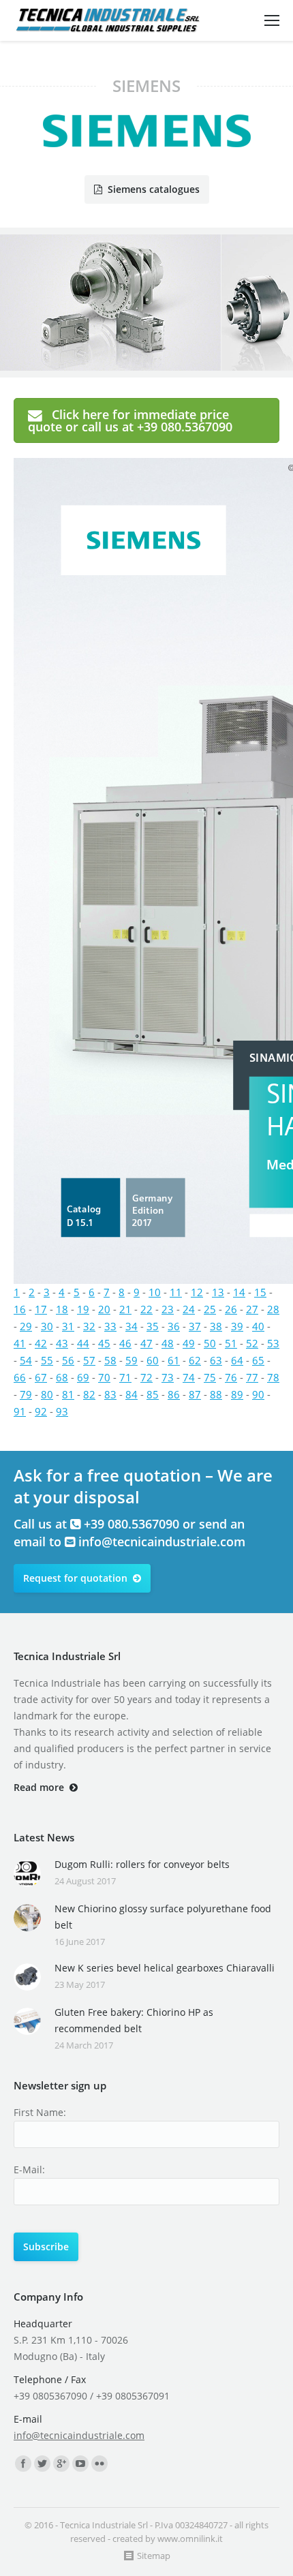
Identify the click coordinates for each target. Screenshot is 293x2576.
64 (237, 1360)
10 (155, 1292)
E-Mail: (29, 2169)
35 (153, 1326)
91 (20, 1411)
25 (210, 1309)
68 (62, 1377)
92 (41, 1411)
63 (216, 1360)
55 (47, 1360)
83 (110, 1394)
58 (110, 1360)
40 (258, 1326)
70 (104, 1377)
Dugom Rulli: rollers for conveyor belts (142, 1864)
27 (252, 1309)
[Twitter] (42, 2464)
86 (174, 1394)
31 (68, 1326)
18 (62, 1309)
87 (195, 1394)
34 (132, 1326)
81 (68, 1394)
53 (273, 1343)
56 (68, 1360)
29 (26, 1326)
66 (20, 1377)
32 (89, 1326)
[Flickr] (99, 2464)
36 (174, 1326)
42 (41, 1343)
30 (47, 1326)
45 (104, 1343)
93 (62, 1411)
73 (168, 1377)
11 (176, 1292)
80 (47, 1394)
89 (237, 1394)
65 (258, 1360)
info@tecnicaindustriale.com (162, 1542)
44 (83, 1343)
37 (195, 1326)
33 (110, 1326)
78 (273, 1377)
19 (83, 1309)
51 (231, 1343)
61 (174, 1360)
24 (189, 1309)
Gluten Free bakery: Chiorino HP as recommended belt (134, 2020)
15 (260, 1292)
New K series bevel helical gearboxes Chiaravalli (165, 1968)
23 (168, 1309)
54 (26, 1360)
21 (125, 1309)
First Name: (40, 2112)
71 (125, 1377)
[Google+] (61, 2464)
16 (20, 1309)
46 (125, 1343)
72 (146, 1377)
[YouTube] (80, 2464)
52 (252, 1343)
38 (216, 1326)
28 (273, 1309)
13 (218, 1292)
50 (210, 1343)
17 (41, 1309)
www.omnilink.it (190, 2539)
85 (153, 1394)
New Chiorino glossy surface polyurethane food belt (163, 1917)
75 (210, 1377)
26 (231, 1309)
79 (26, 1394)
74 (189, 1377)
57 (89, 1360)
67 (41, 1377)
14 (239, 1292)
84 (132, 1394)
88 (216, 1394)
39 (237, 1326)
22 (146, 1309)
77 (252, 1377)
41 (20, 1343)
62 (195, 1360)
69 (83, 1377)
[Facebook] (23, 2464)
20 (104, 1309)
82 (89, 1394)
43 (62, 1343)
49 (189, 1343)
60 (153, 1360)
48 (168, 1343)
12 (197, 1292)
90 (258, 1394)
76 (231, 1377)
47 (146, 1343)
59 (132, 1360)
